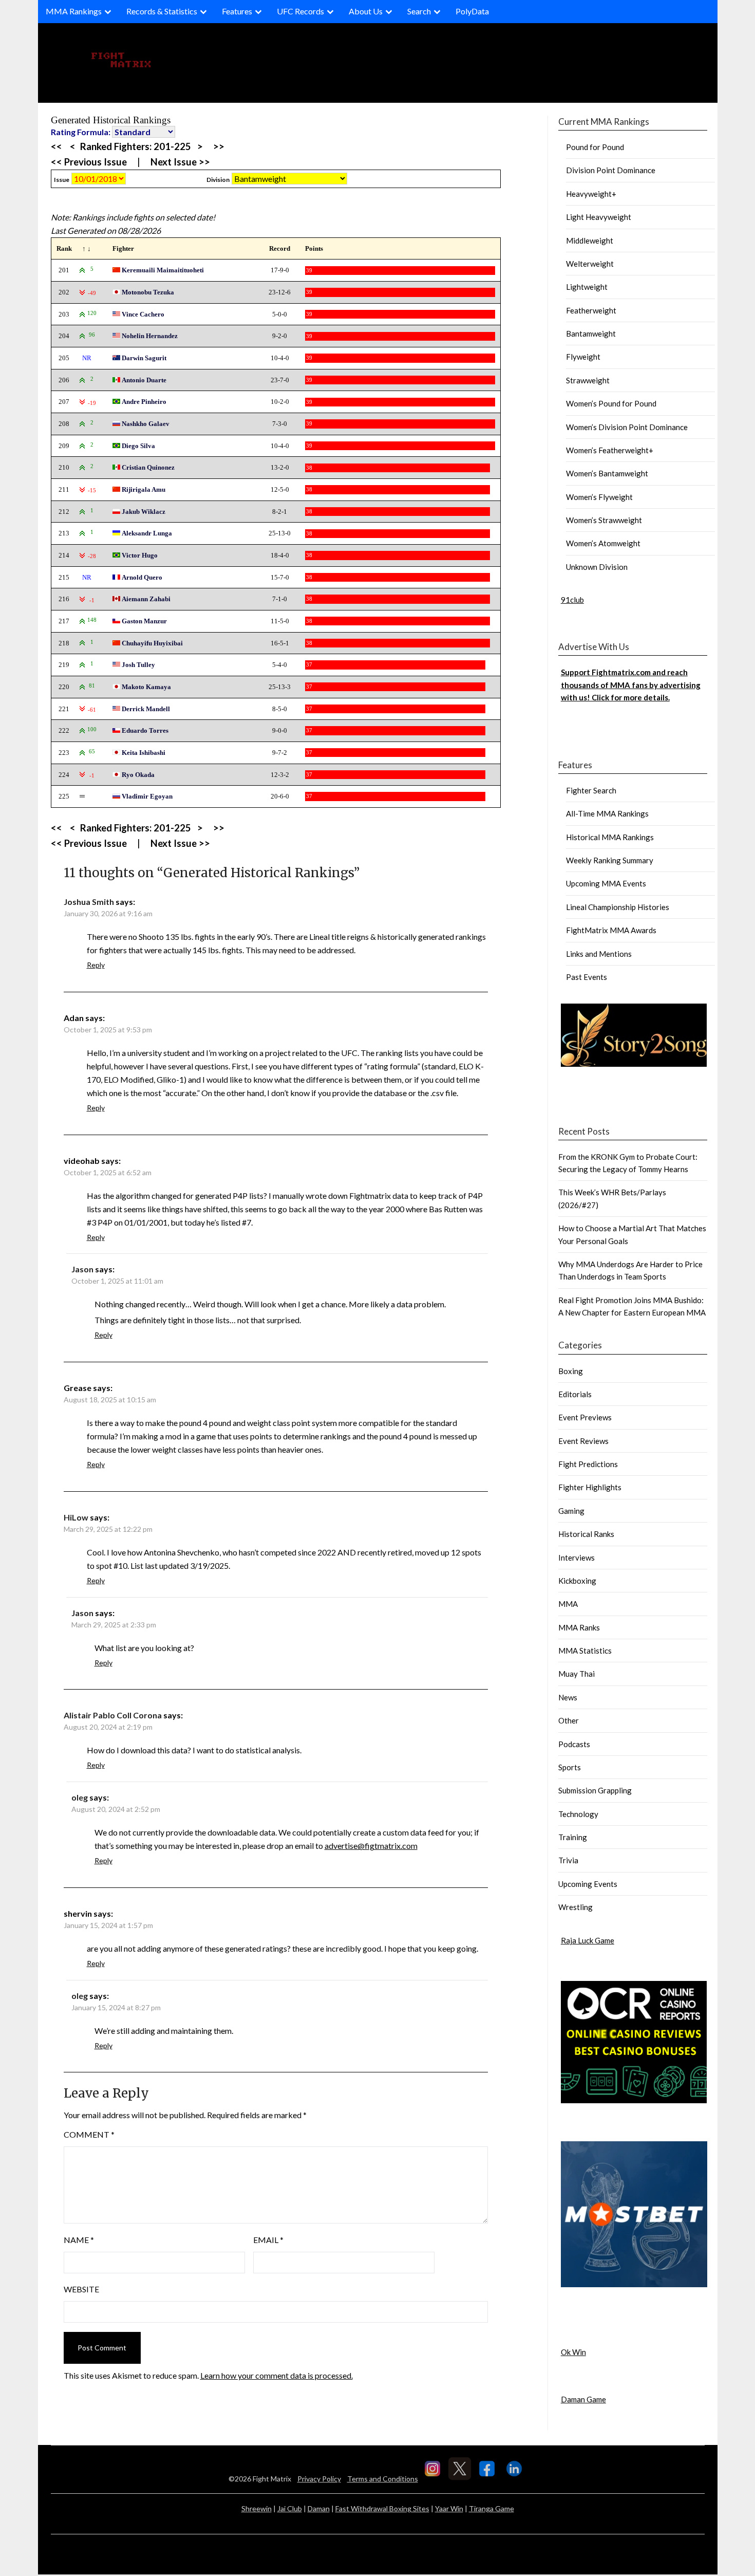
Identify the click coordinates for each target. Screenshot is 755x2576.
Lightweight (587, 287)
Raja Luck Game (588, 1940)
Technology (578, 1814)
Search (419, 11)
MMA (568, 1604)
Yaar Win (449, 2508)
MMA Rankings (74, 11)
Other (569, 1720)
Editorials (575, 1394)
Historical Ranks (586, 1534)
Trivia (568, 1860)
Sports (570, 1767)
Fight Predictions (588, 1464)
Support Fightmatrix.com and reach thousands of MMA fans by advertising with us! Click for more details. (631, 685)
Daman (319, 2508)
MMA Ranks (579, 1627)
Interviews (577, 1558)
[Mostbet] (634, 2284)
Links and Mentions (599, 954)
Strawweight (588, 380)
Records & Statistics (162, 11)
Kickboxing (577, 1581)
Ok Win (573, 2352)
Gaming (571, 1511)
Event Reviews (583, 1441)
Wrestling (575, 1907)
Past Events (587, 977)
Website (81, 2289)
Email (268, 2240)
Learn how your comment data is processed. (277, 2375)
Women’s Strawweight (604, 520)
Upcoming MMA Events (606, 883)
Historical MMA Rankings (610, 837)
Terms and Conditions (383, 2479)
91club (572, 600)
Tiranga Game (492, 2508)
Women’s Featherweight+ (610, 450)
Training (573, 1837)
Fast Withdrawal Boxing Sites (382, 2508)
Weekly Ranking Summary (610, 860)
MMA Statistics (585, 1651)
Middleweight (590, 240)
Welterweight (590, 264)
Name (79, 2240)
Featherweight (591, 310)
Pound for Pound (595, 147)
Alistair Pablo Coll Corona (113, 1715)
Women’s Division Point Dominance (627, 427)
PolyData (472, 11)
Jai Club (290, 2508)
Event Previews (585, 1417)
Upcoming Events (588, 1884)
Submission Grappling (595, 1790)
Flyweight (583, 357)
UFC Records (300, 11)
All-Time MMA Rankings (607, 813)
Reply (96, 965)
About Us (366, 11)
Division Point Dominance (611, 170)
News (568, 1697)
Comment (89, 2134)
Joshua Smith (89, 902)
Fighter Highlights (590, 1487)
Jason (82, 1269)
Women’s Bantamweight (607, 473)
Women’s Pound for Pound (611, 403)
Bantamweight (591, 333)
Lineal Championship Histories (618, 907)
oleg (80, 1797)
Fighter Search (591, 790)
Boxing (571, 1371)
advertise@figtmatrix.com (371, 1846)
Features (237, 11)
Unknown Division (597, 567)
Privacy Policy (319, 2479)
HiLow (76, 1517)
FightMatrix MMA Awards (611, 930)
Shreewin (257, 2508)
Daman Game (583, 2399)
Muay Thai (577, 1674)
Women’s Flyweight (599, 497)
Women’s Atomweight (603, 543)
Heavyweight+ (591, 194)
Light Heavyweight (599, 217)
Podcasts (574, 1744)
